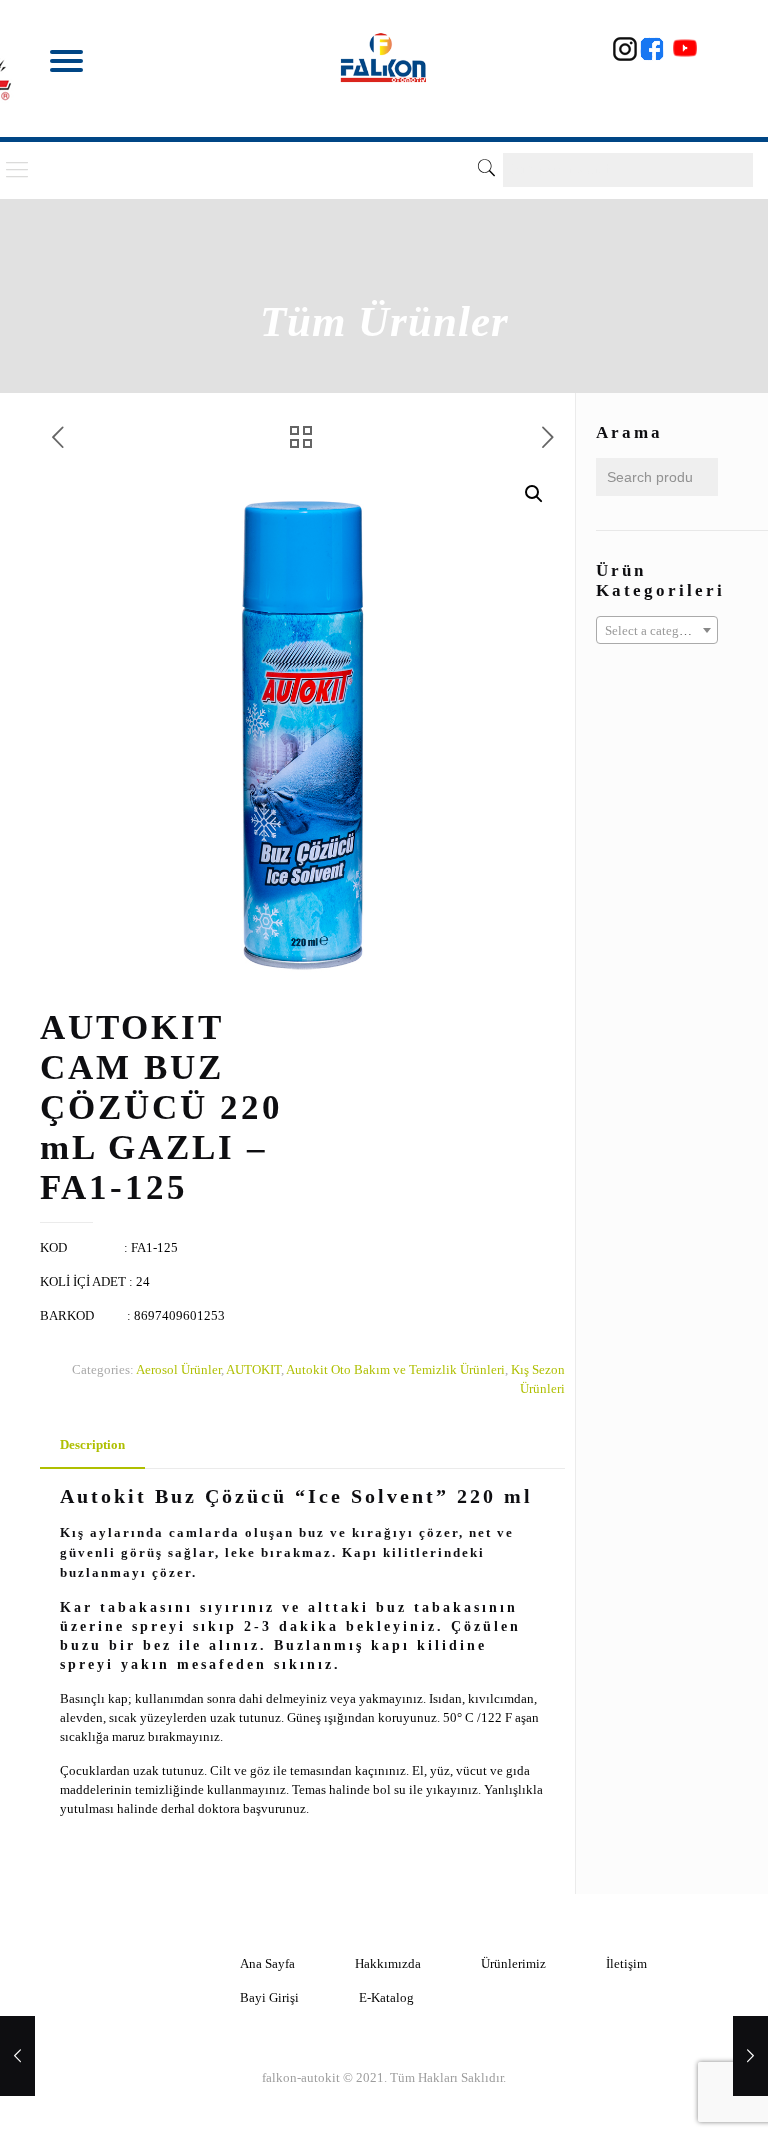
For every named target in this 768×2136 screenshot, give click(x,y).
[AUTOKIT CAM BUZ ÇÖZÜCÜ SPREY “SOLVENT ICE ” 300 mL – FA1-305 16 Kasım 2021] (17, 2056)
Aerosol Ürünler (178, 1369)
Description (92, 1444)
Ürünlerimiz (513, 1963)
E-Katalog (386, 1997)
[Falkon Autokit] (384, 57)
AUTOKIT (253, 1369)
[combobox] (657, 630)
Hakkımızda (388, 1963)
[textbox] (657, 631)
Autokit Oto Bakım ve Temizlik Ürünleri (395, 1369)
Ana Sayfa (267, 1963)
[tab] (92, 1445)
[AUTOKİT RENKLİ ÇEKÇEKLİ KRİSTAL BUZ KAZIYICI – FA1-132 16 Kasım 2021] (750, 2056)
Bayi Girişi (269, 1997)
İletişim (626, 1963)
